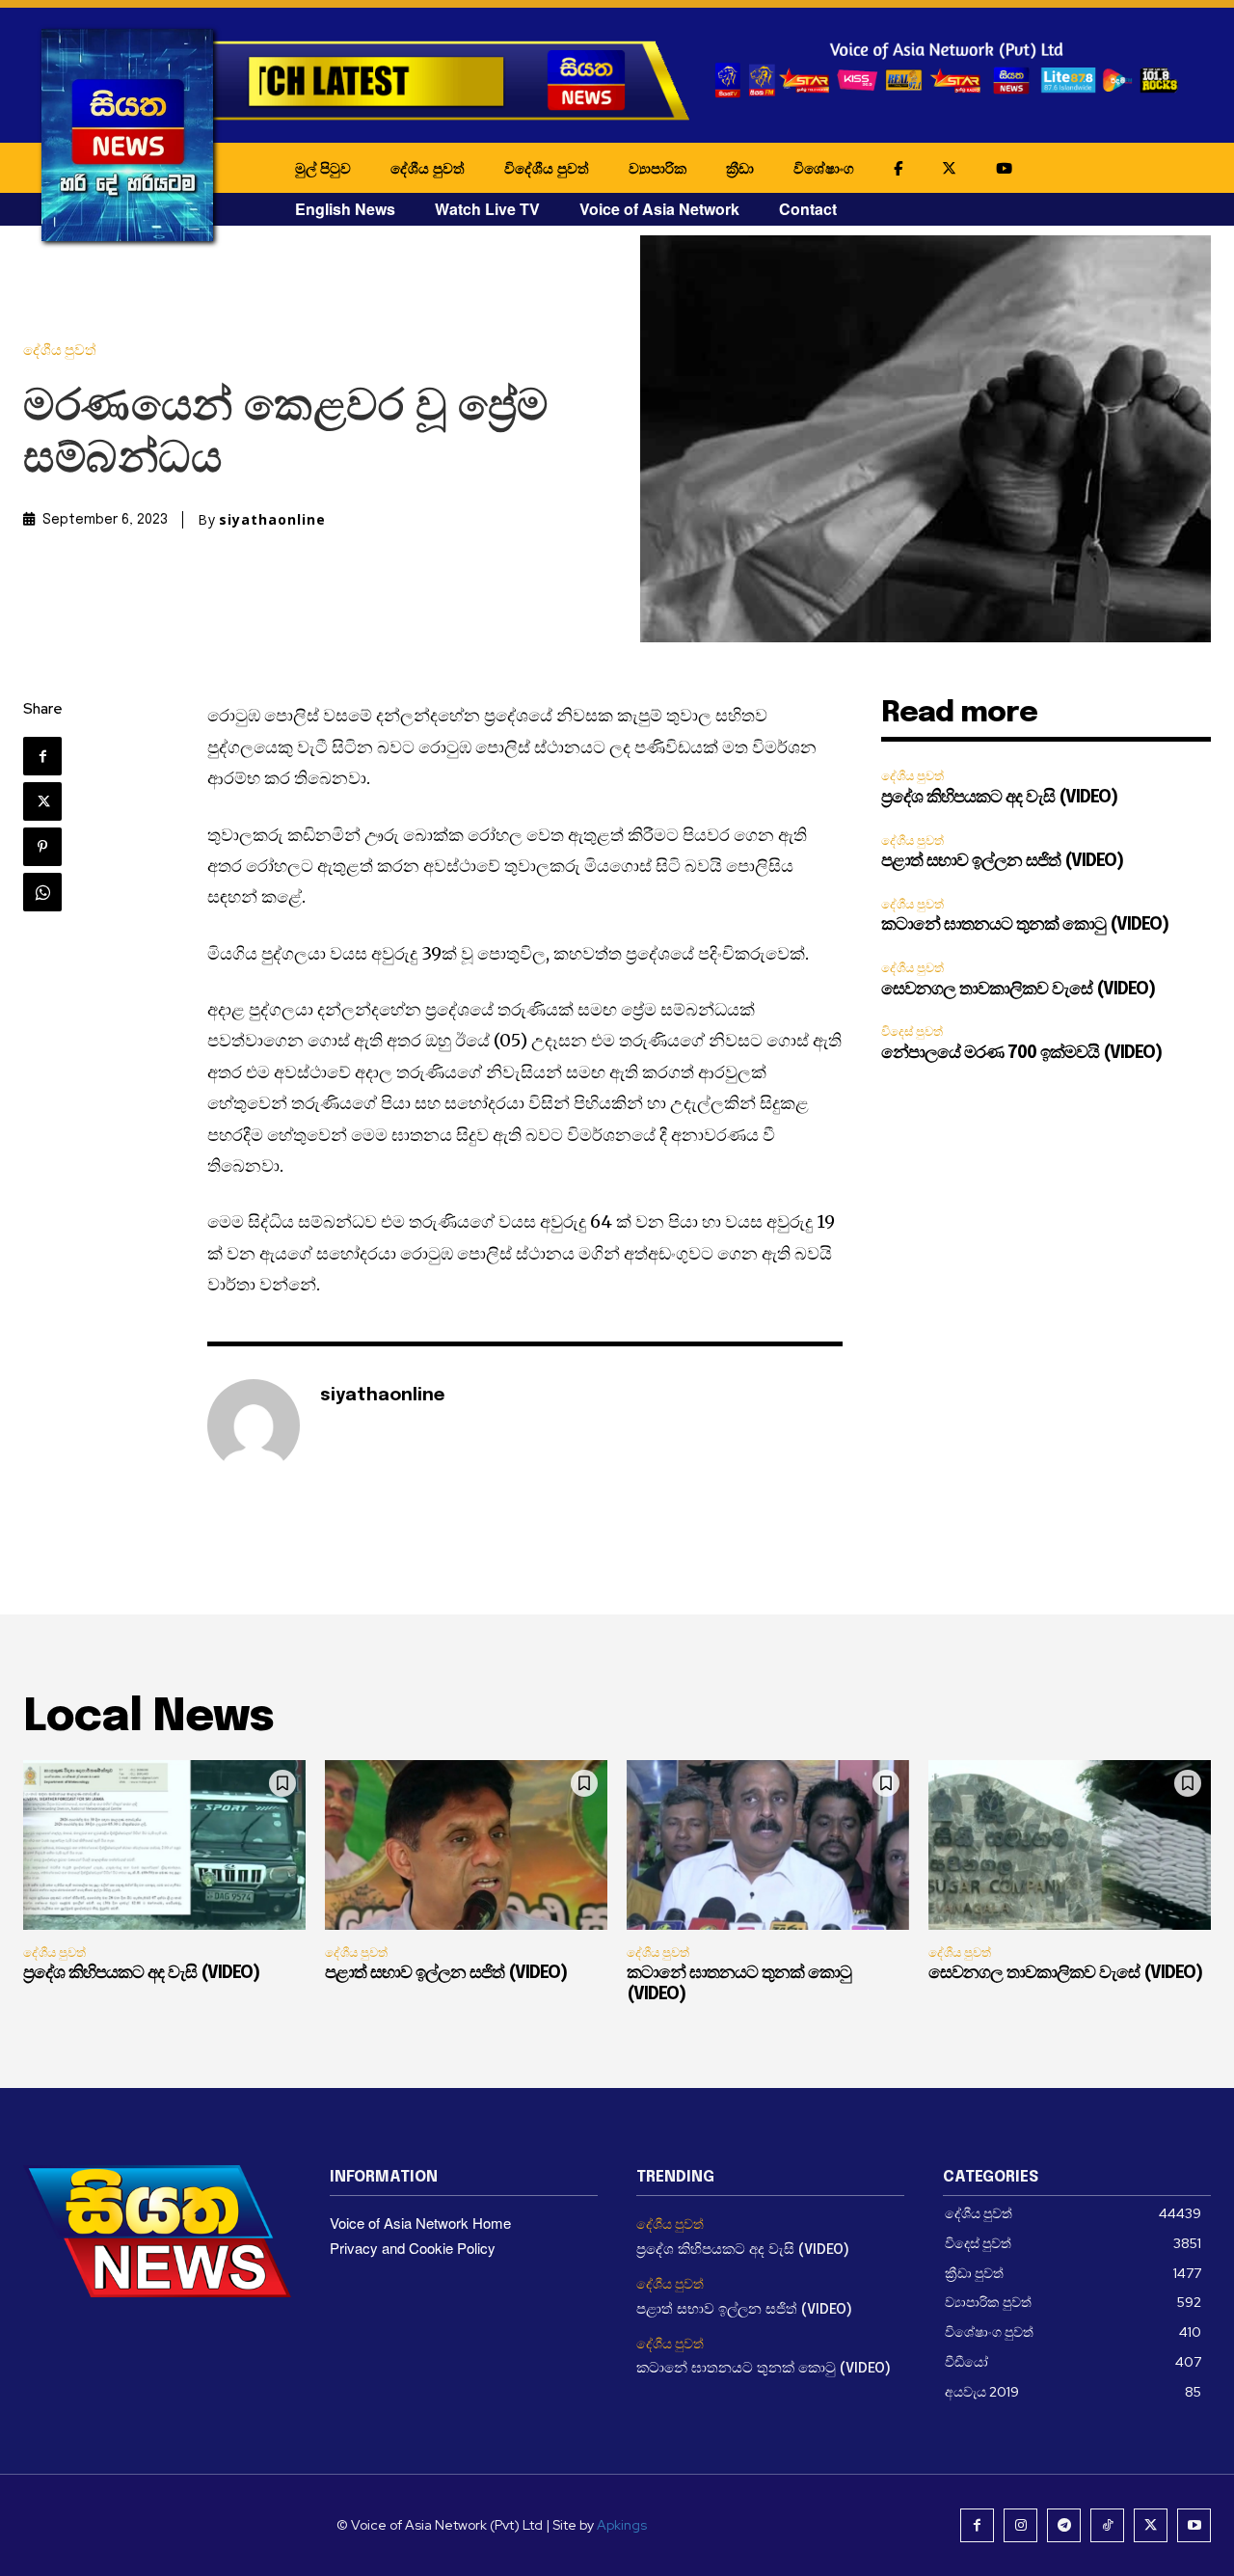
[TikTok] (1107, 2525)
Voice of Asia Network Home (420, 2223)
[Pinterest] (42, 847)
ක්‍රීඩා (740, 168)
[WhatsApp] (42, 892)
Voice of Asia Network (659, 209)
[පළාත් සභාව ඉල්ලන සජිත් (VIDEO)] (466, 1845)
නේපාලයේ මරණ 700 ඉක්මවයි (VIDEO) (1021, 1053)
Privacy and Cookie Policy (413, 2248)
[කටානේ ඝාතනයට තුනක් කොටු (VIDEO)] (768, 1845)
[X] (42, 801)
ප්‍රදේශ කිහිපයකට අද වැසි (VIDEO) (999, 798)
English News (345, 209)
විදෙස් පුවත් (912, 1031)
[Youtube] (1194, 2525)
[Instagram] (1020, 2525)
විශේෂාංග (824, 168)
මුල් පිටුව (323, 168)
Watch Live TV (487, 209)
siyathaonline (272, 520)
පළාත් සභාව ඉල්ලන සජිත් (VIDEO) (1002, 861)
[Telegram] (1064, 2525)
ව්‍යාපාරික (657, 168)
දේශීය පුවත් (428, 168)
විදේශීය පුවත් (547, 168)
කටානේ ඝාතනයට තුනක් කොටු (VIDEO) (1025, 925)
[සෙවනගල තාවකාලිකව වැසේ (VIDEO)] (1070, 1845)
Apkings (622, 2525)
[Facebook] (42, 756)
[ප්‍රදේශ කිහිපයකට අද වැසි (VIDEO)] (164, 1845)
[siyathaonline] (254, 1425)
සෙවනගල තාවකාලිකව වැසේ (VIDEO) (1018, 990)
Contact (808, 209)
